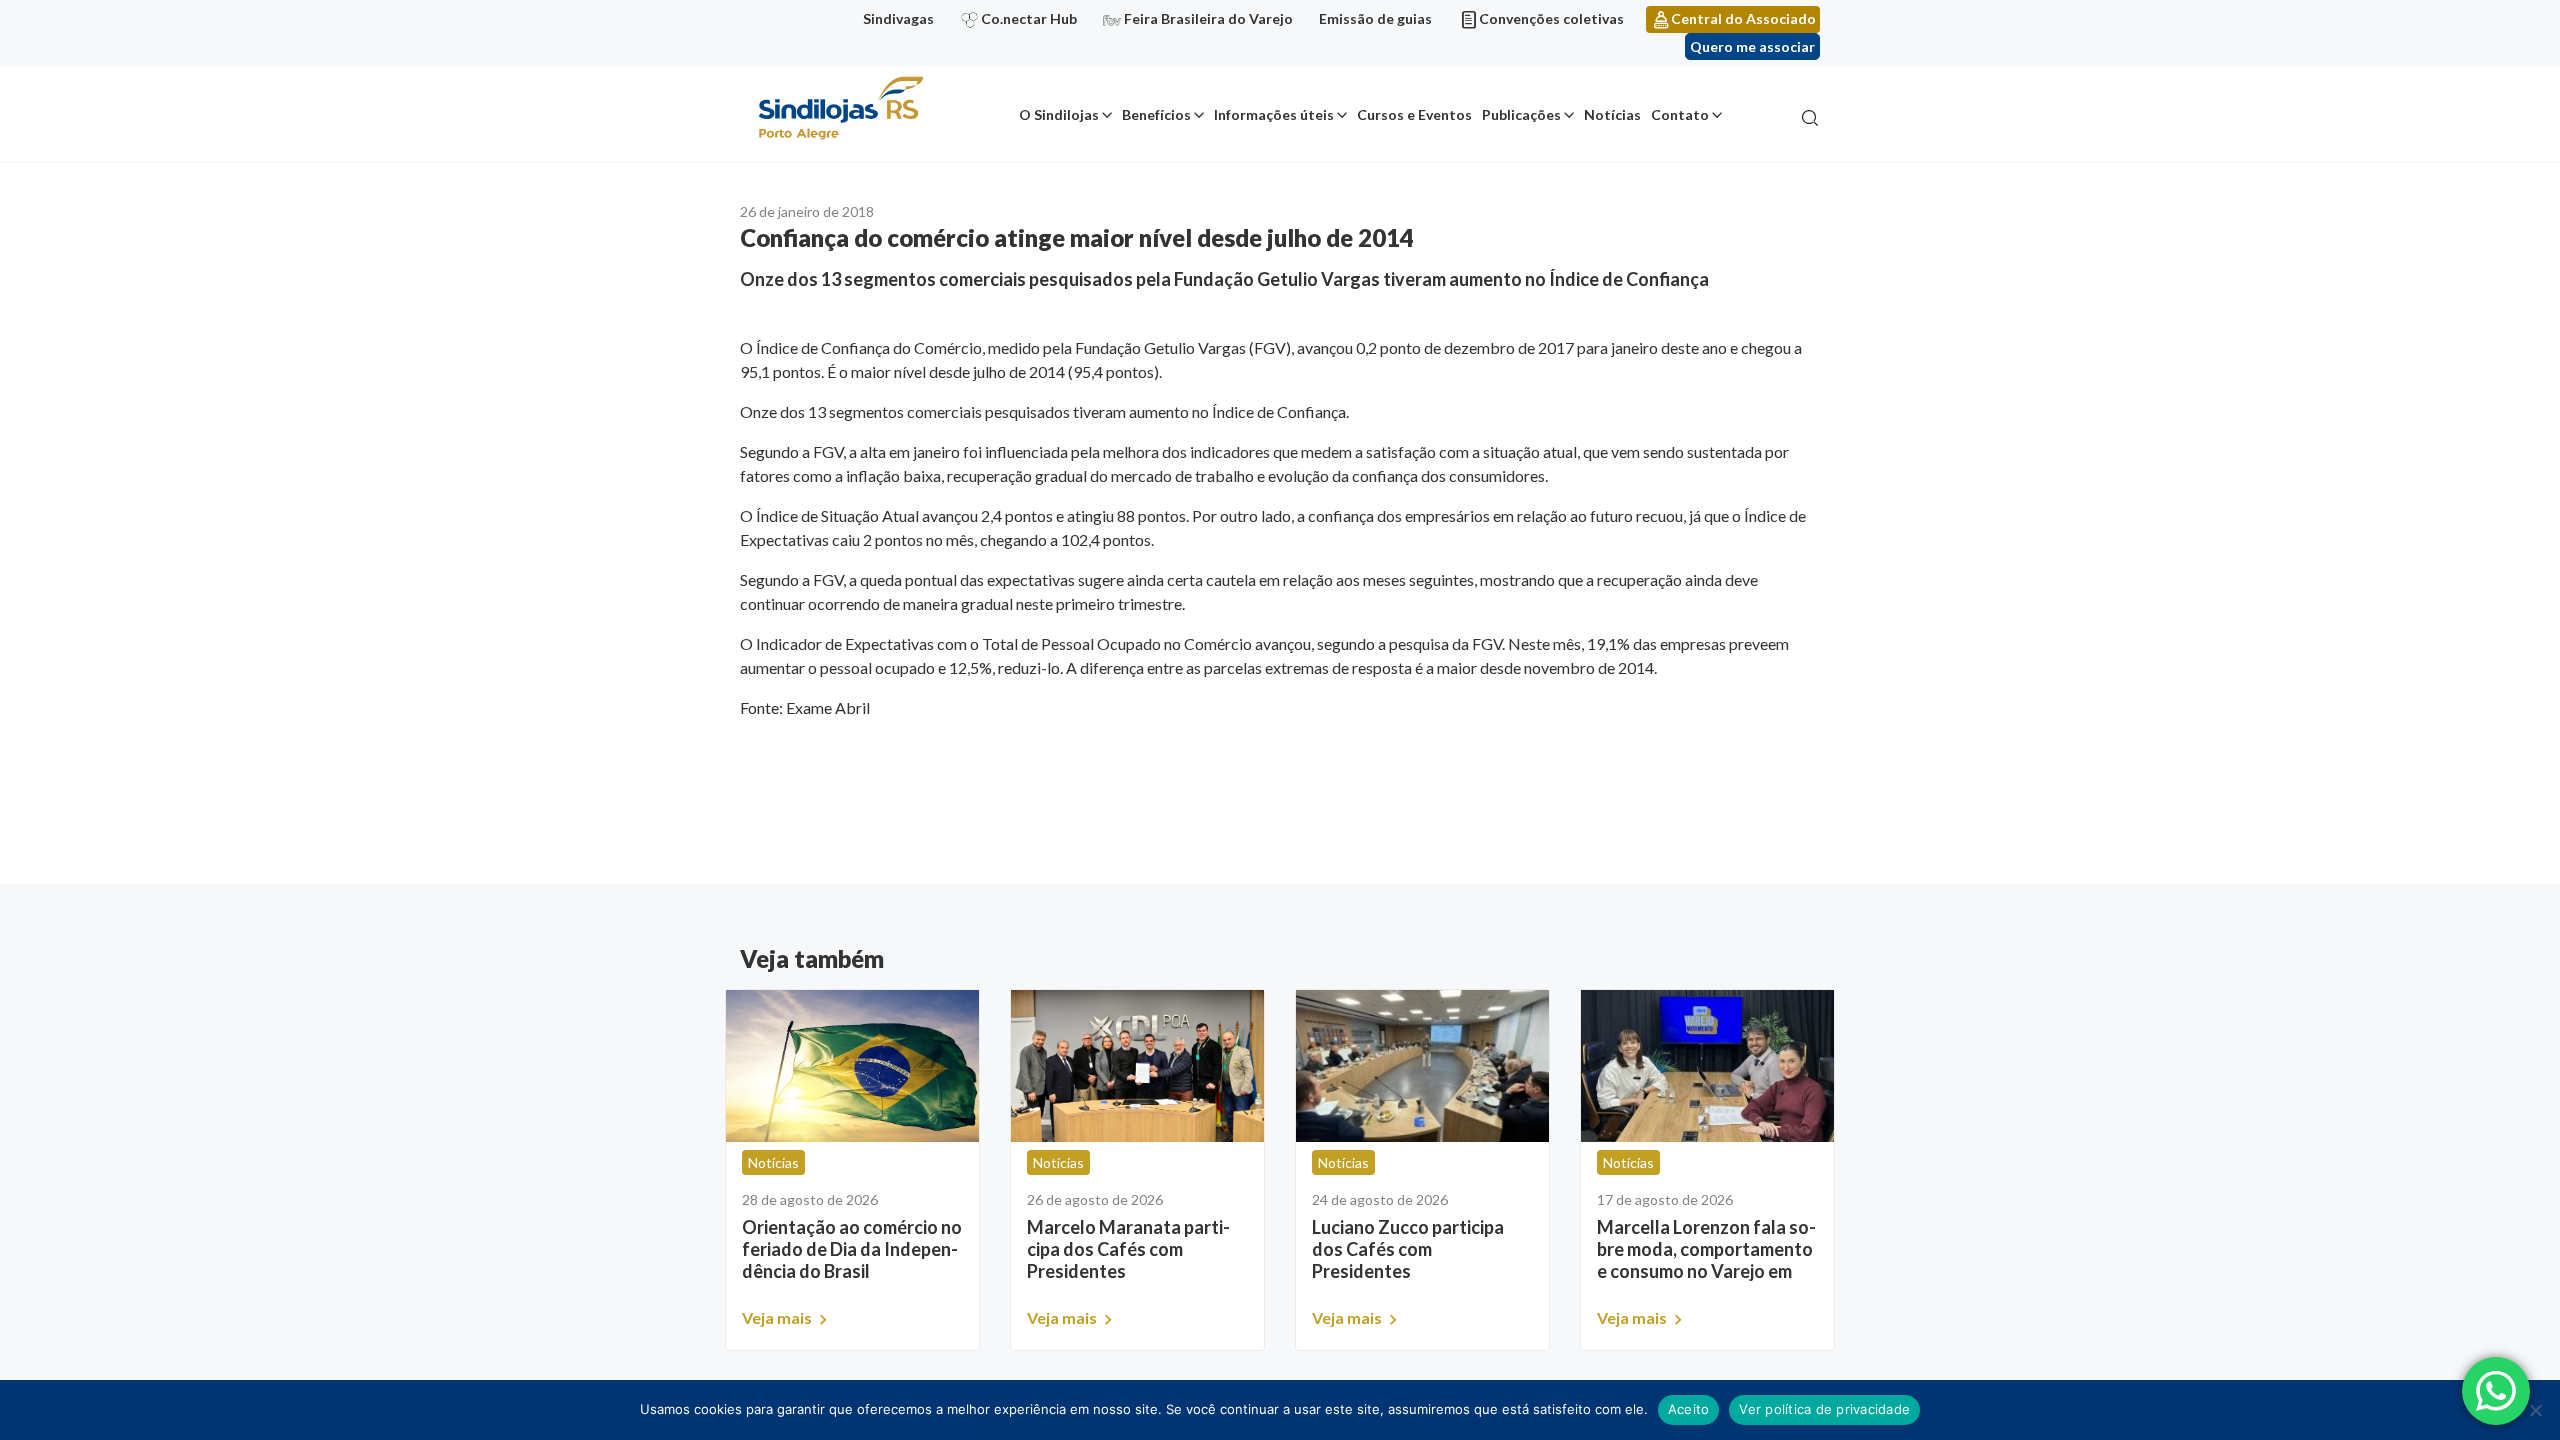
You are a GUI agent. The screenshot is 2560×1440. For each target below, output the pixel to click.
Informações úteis (1274, 114)
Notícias (1612, 114)
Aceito (1689, 1409)
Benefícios (1156, 114)
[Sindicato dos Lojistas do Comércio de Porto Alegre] (840, 109)
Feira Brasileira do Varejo (1208, 18)
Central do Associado (1743, 18)
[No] (2535, 1410)
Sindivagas (898, 18)
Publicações (1521, 114)
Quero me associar (1752, 46)
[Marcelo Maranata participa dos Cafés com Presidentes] (1137, 1066)
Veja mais (778, 1317)
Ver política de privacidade (1824, 1409)
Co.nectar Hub (1029, 18)
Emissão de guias (1375, 18)
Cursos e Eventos (1414, 114)
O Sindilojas (1059, 114)
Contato (1680, 114)
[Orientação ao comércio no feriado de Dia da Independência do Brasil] (852, 1066)
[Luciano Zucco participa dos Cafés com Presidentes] (1422, 1066)
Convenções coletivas (1551, 18)
